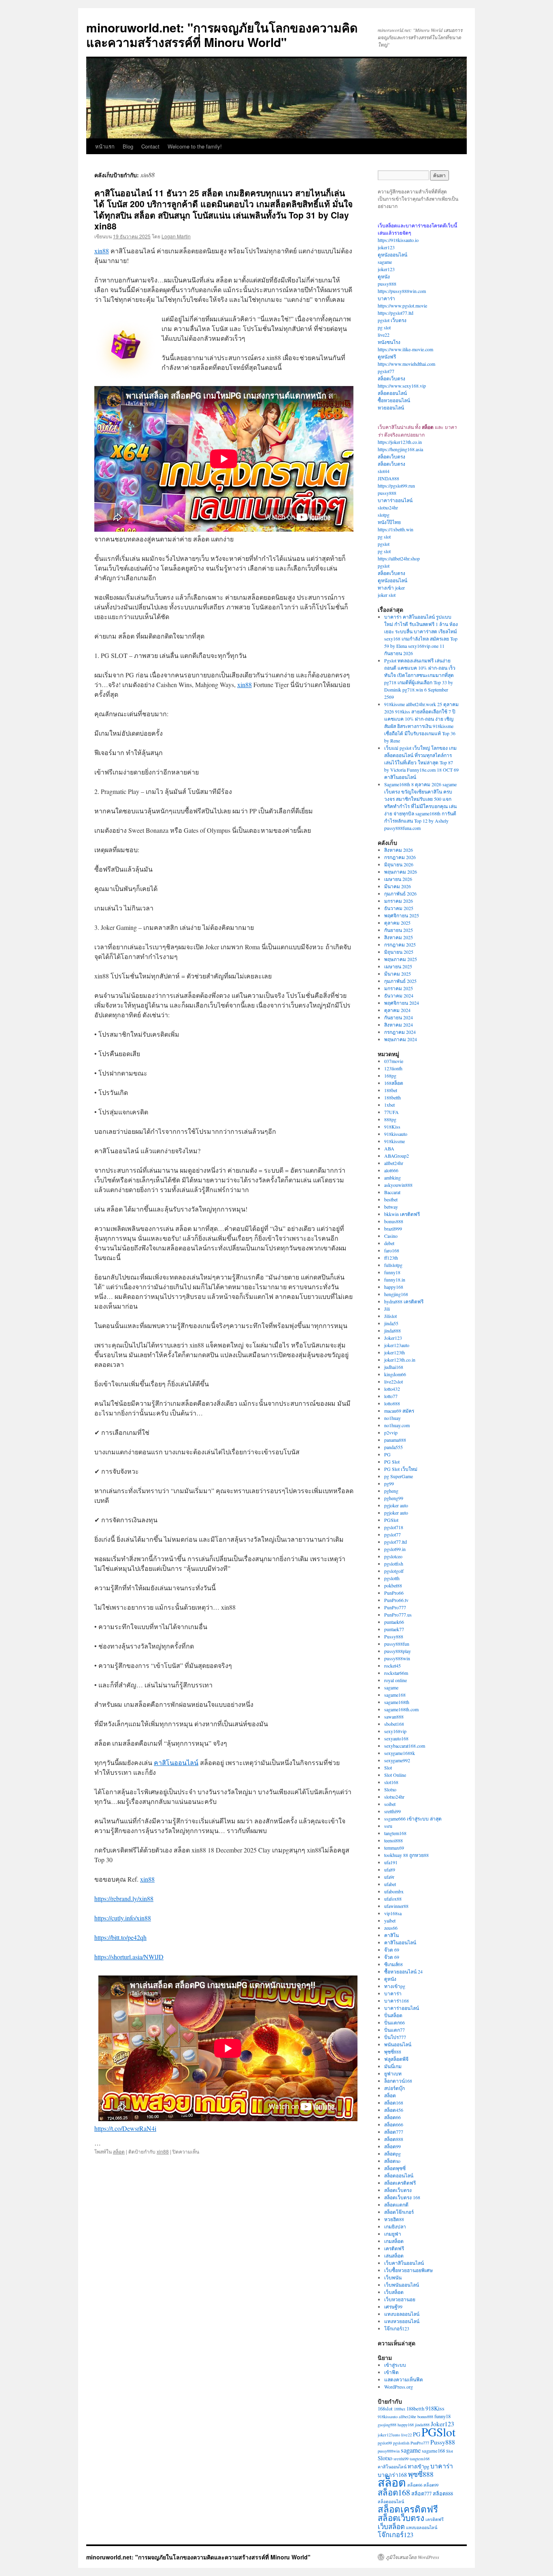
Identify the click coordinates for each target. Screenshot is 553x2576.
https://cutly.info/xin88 (123, 1918)
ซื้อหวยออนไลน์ (394, 400)
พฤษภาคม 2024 (401, 1039)
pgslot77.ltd (396, 1542)
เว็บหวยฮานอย (400, 2299)
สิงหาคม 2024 (399, 1025)
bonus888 (394, 1221)
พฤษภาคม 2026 (401, 872)
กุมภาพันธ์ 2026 (400, 893)
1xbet (389, 1105)
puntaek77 (394, 1629)
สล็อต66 (392, 2117)
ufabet (390, 1884)
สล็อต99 (392, 2146)
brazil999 (393, 1229)
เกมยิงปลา (395, 2226)
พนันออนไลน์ (398, 2044)
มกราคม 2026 (399, 901)
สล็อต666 (394, 2124)
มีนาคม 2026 (398, 886)
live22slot (393, 1381)
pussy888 (387, 284)
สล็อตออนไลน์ (392, 393)
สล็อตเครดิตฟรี (400, 2183)
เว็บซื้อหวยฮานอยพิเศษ (408, 2270)
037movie (394, 1061)
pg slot (384, 327)
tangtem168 (395, 1833)
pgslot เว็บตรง (392, 320)
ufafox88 (393, 1899)
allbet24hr (394, 1163)
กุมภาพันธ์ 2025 (400, 981)
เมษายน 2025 (398, 966)
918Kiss (392, 1127)
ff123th (391, 1258)
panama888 (395, 1440)
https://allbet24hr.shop (399, 558)
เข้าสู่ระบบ (395, 2365)
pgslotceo (393, 1556)
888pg (390, 1119)
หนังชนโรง (389, 342)
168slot (385, 2409)
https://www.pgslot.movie (402, 306)
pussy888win (397, 1658)
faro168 (392, 1250)
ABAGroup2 (397, 1156)
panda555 (393, 1447)
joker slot (387, 595)
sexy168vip (395, 1731)
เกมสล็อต (394, 2241)
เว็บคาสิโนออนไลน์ (404, 2263)
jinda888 (392, 1330)
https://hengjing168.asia (400, 449)
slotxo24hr (388, 507)
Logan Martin (176, 236)
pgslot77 (386, 371)
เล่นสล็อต (394, 2256)
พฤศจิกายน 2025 (402, 915)
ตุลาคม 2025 (397, 923)
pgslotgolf (394, 1571)
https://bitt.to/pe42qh (120, 1937)
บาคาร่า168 (397, 2001)
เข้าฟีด (391, 2372)
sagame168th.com (401, 1709)
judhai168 (394, 1367)
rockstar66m (396, 1673)
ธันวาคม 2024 (399, 995)
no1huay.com (397, 1425)
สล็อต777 (394, 2132)
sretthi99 (392, 1811)
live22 (384, 335)
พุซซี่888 (393, 2052)
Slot (388, 1768)
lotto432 (392, 1389)
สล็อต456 (394, 2110)
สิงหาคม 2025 (399, 937)
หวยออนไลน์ (391, 407)
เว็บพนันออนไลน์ (402, 2285)
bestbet (391, 1199)
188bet (391, 1090)
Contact (150, 146)
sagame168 (395, 1695)
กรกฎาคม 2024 (400, 1032)
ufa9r (389, 1877)
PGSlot (391, 1520)
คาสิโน (391, 1935)
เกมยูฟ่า (393, 2234)
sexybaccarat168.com (405, 1746)
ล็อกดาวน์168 (398, 2081)
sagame (385, 262)
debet (389, 1243)
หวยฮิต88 (394, 2219)
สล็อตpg (392, 2154)
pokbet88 (393, 1585)
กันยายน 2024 (399, 1017)
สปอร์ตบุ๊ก (395, 2088)
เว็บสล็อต (394, 2292)
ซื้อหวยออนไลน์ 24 (403, 1971)
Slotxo (390, 1789)
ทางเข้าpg (395, 1986)
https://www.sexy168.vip (402, 386)
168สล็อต (394, 1083)
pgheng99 (394, 1498)
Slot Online (395, 1775)
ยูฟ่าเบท (393, 2073)
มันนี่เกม (393, 2066)
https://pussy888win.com (402, 291)
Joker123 (393, 1338)
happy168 (394, 1287)
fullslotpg (393, 1265)
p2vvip (391, 1432)
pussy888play (398, 1651)
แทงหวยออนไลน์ (402, 2321)
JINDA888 (388, 478)
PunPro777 (395, 1607)
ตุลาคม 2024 (397, 1010)
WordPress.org (399, 2387)
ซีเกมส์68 (393, 1964)
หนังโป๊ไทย (389, 522)
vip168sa (393, 1913)
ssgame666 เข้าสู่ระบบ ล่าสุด (413, 1818)
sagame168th (397, 1702)
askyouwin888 (398, 1185)
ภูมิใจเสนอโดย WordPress (413, 2557)
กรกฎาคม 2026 (400, 857)
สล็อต (119, 2151)
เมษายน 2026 (398, 879)
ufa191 (391, 1862)
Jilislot (390, 1316)
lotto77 (391, 1396)
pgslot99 (385, 2443)
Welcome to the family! (195, 146)
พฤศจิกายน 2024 (402, 1003)
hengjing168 (396, 1294)
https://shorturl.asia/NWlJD (129, 1957)
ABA (389, 1148)
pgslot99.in (395, 1549)
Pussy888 (394, 1636)
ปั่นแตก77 (395, 2030)
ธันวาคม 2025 (399, 908)
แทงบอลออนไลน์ (402, 2314)
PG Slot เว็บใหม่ (401, 1469)
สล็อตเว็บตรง (391, 378)
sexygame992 (397, 1760)
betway (391, 1207)
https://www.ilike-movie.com (405, 349)
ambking (392, 1178)
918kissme (395, 1141)
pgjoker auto (396, 1505)
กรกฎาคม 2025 (400, 944)
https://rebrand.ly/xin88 (124, 1898)
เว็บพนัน (393, 2277)
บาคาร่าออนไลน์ (395, 500)
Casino (391, 1236)
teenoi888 (393, 1840)
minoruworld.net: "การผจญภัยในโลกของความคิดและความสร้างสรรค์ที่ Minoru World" (222, 35)
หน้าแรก (105, 146)
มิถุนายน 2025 (399, 952)
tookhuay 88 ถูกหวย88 (406, 1855)
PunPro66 (394, 1593)
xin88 (102, 251)
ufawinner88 (396, 1906)
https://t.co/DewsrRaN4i (125, 2128)
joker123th (395, 1352)
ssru (388, 1826)
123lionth (393, 1068)
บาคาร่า (386, 298)
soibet (390, 1804)
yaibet (390, 1920)
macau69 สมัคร (399, 1411)
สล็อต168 (394, 2103)
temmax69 (394, 1848)
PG (387, 1454)
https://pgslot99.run (396, 486)
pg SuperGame (399, 1476)
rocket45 (392, 1666)
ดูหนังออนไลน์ (392, 255)
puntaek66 (394, 1622)
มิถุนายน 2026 (399, 864)
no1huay (392, 1418)
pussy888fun (397, 1644)
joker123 (386, 247)
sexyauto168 (396, 1738)
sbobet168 (394, 1724)
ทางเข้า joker (391, 588)
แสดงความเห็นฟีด (404, 2379)
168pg (390, 1076)
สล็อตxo (392, 2161)
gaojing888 (387, 2425)
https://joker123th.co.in (400, 442)
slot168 (391, 1782)
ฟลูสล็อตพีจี (396, 2059)
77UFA (391, 1112)
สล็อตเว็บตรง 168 (402, 2197)
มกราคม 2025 (399, 988)
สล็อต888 (394, 2139)
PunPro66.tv (396, 1600)
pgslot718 (394, 1527)
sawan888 (394, 1717)
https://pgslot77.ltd (396, 313)
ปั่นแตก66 (395, 2022)
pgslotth (392, 1578)
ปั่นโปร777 (395, 2037)
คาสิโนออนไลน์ (176, 1762)
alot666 (391, 1170)
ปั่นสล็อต (393, 2015)
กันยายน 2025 (399, 930)
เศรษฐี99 (393, 2307)
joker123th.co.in (400, 1360)
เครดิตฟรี (394, 2248)
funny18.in (395, 1280)
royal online (396, 1680)
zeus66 (391, 1928)
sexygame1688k (400, 1753)
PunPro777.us (398, 1615)
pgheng (391, 1491)
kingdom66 (395, 1374)
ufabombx (394, 1891)
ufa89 (390, 1869)
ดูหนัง (384, 276)
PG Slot (392, 1462)
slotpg (384, 515)
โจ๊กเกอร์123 (397, 2328)
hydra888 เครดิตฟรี (404, 1301)
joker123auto (397, 1345)
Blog (128, 146)
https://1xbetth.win (396, 529)
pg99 (389, 1483)
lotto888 (392, 1403)
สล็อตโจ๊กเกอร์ (399, 2212)
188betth (392, 1097)
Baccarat (392, 1192)
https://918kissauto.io (398, 240)
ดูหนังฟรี (387, 356)
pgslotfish (394, 1564)
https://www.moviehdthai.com (406, 364)
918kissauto (396, 1134)
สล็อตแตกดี (396, 2205)
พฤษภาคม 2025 (401, 959)
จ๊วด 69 (392, 1950)
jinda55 (391, 1323)
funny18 (392, 1272)
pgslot (384, 544)
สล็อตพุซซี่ (395, 2168)
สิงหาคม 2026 (399, 850)
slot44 (384, 471)
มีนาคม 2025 (398, 974)
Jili (387, 1309)
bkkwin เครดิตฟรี (402, 1214)
